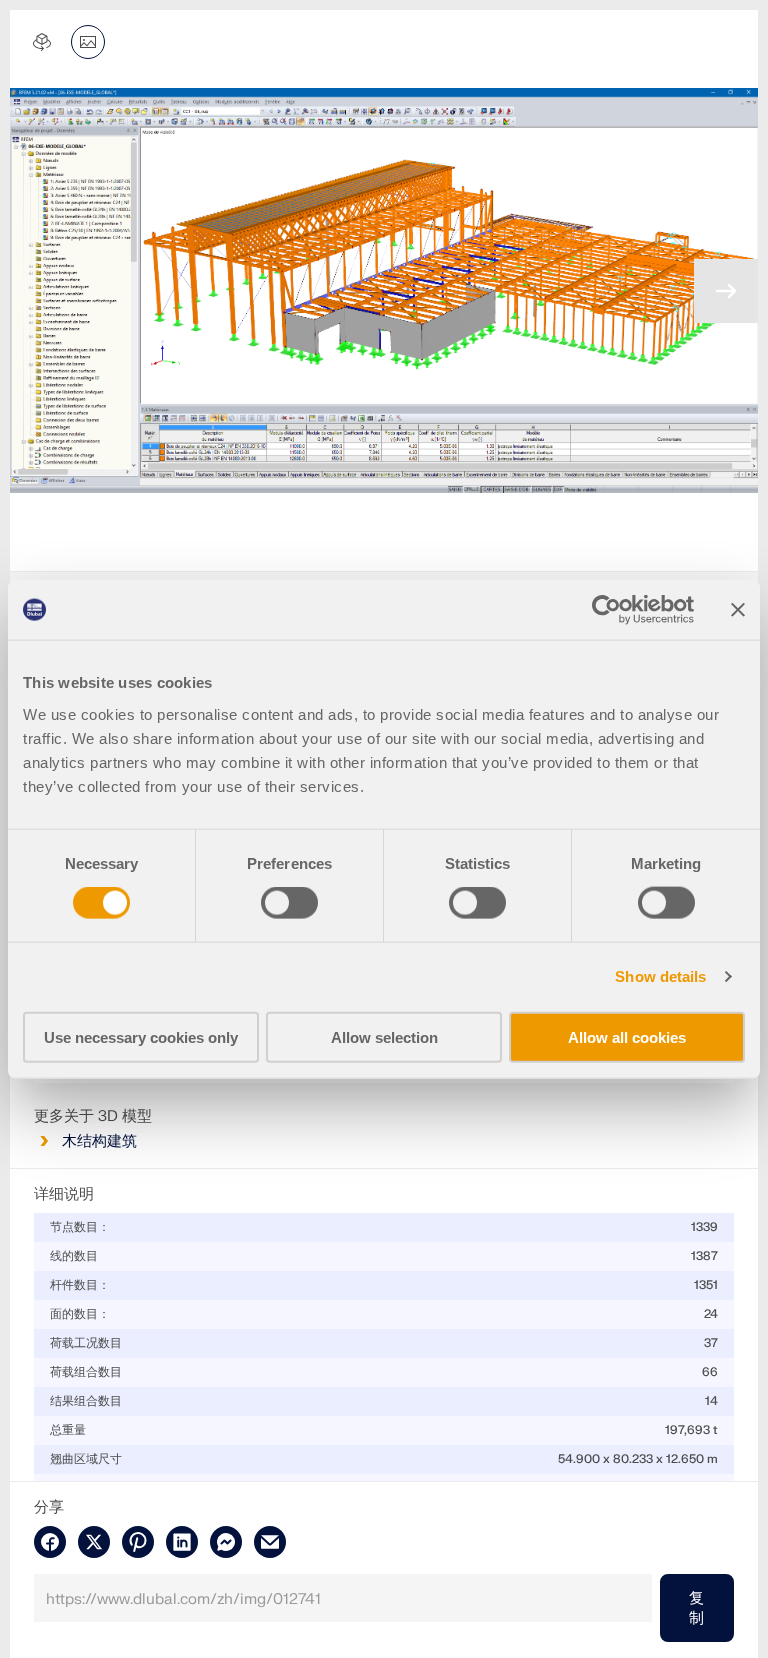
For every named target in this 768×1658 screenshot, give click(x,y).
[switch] (289, 903)
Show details (660, 976)
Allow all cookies (627, 1036)
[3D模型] (42, 42)
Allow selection (384, 1036)
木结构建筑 (99, 1141)
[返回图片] (88, 42)
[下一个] (726, 291)
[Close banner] (738, 610)
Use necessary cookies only (141, 1036)
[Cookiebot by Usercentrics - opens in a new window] (606, 610)
